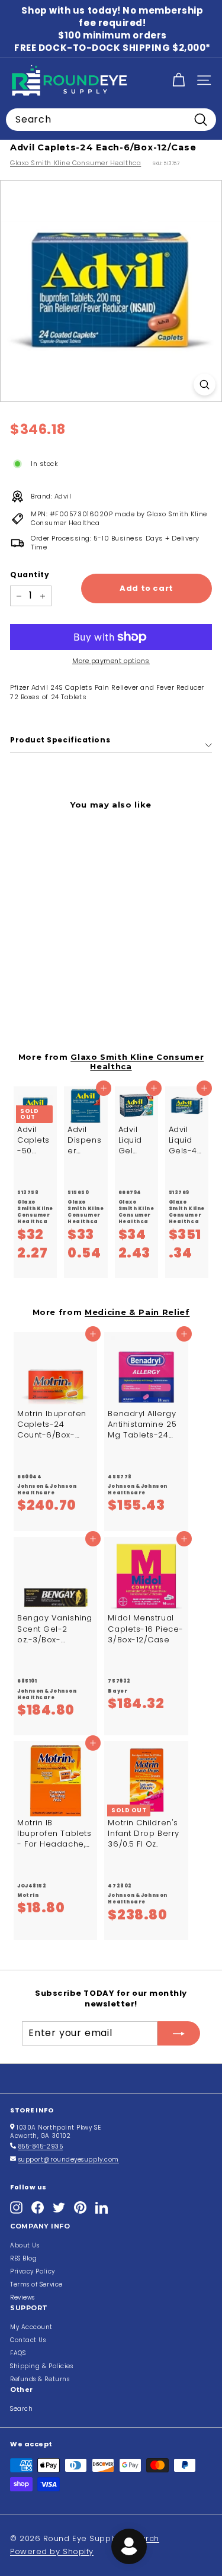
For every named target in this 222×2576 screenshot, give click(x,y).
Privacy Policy (33, 2271)
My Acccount (31, 2327)
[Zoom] (205, 385)
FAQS (18, 2353)
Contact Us (28, 2340)
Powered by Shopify (52, 2551)
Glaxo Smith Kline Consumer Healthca (75, 163)
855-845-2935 (41, 2146)
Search (21, 2409)
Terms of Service (36, 2284)
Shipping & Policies (41, 2366)
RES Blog (23, 2258)
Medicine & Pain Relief (137, 1312)
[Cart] (178, 80)
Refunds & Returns (40, 2379)
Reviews (22, 2297)
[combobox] (111, 120)
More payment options (111, 661)
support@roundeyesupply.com (69, 2159)
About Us (25, 2245)
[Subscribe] (179, 2033)
